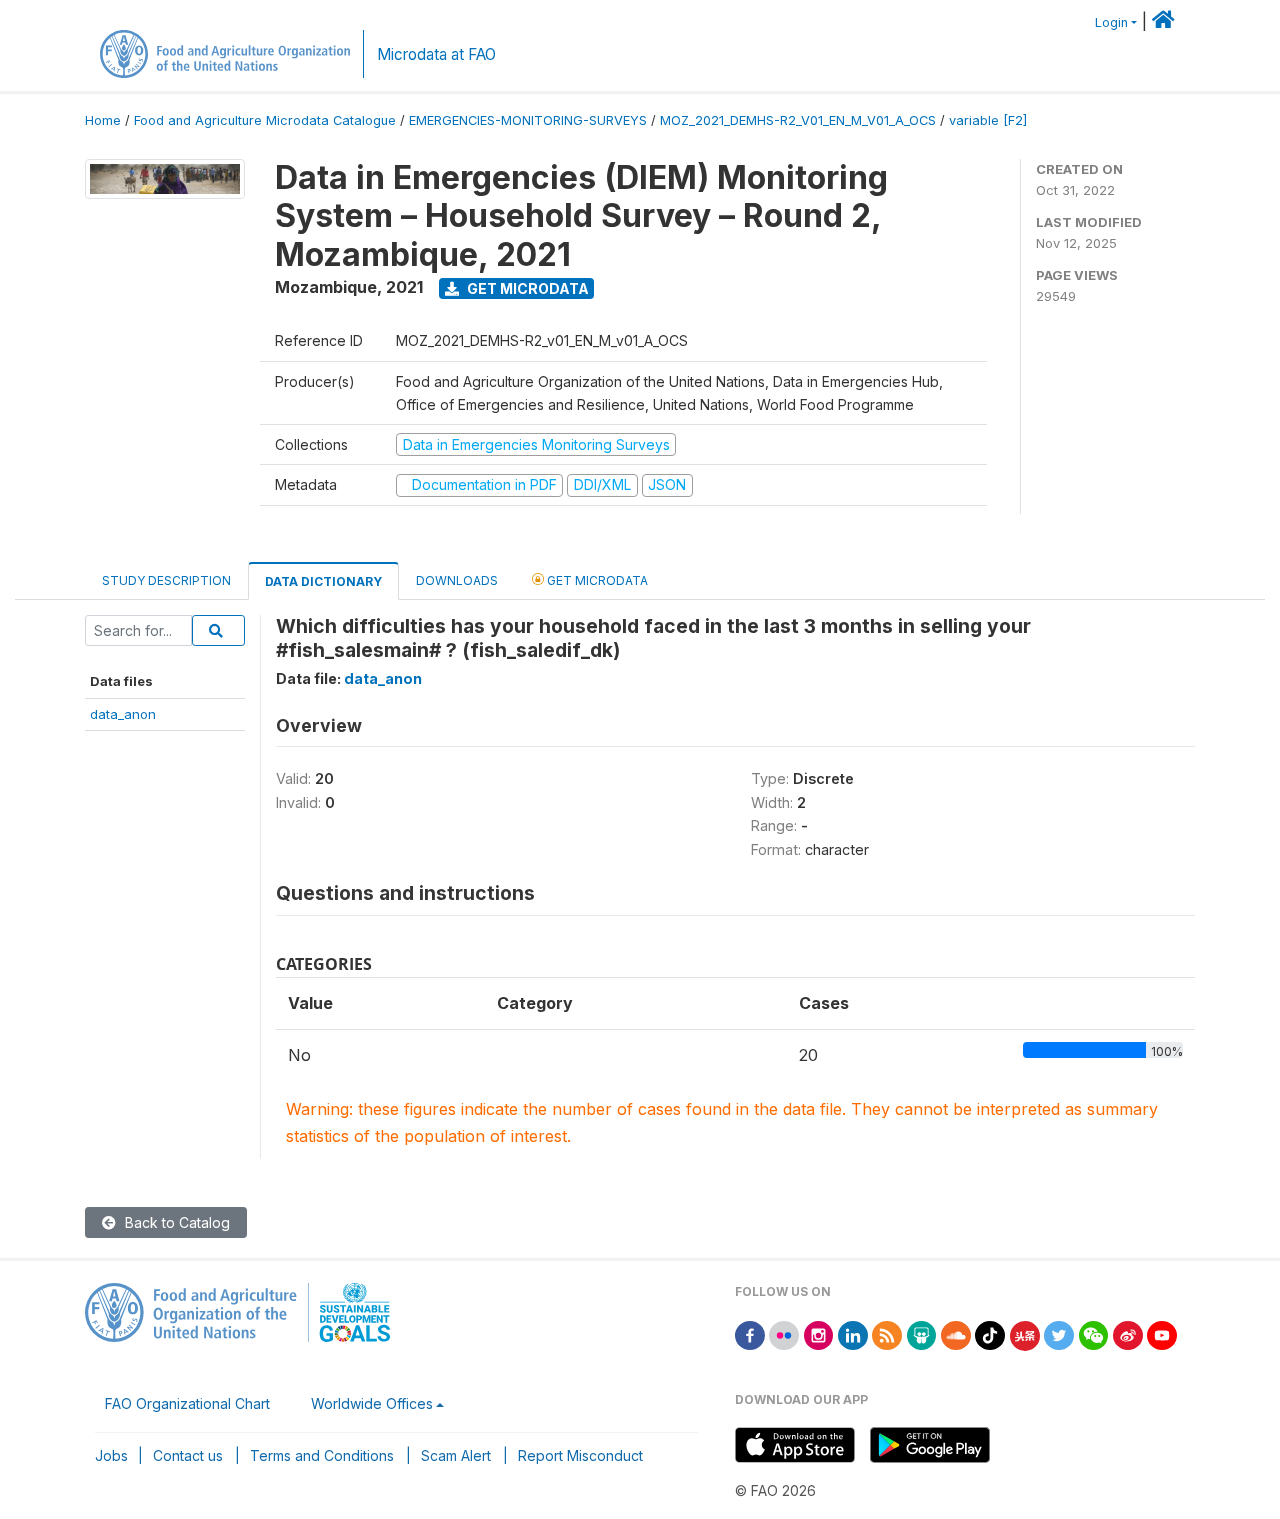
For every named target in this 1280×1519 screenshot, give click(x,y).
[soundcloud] (956, 1333)
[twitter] (1059, 1333)
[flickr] (784, 1333)
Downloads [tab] (457, 580)
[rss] (887, 1333)
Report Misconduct (580, 1455)
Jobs (111, 1455)
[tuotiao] (1025, 1333)
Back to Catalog (175, 1222)
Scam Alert (456, 1455)
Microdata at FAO (436, 54)
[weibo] (1128, 1333)
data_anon (123, 714)
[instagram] (819, 1333)
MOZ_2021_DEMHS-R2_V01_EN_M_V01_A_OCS (798, 120)
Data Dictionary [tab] (323, 581)
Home (103, 120)
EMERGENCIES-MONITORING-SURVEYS (528, 120)
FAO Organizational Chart (187, 1403)
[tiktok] (990, 1333)
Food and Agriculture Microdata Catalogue (265, 120)
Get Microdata (526, 288)
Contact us (188, 1455)
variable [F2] (988, 120)
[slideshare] (922, 1333)
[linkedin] (853, 1333)
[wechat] (1094, 1333)
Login (1111, 22)
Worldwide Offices (372, 1403)
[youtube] (1162, 1333)
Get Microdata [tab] (596, 580)
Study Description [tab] (166, 580)
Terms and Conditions (322, 1455)
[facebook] (750, 1333)
